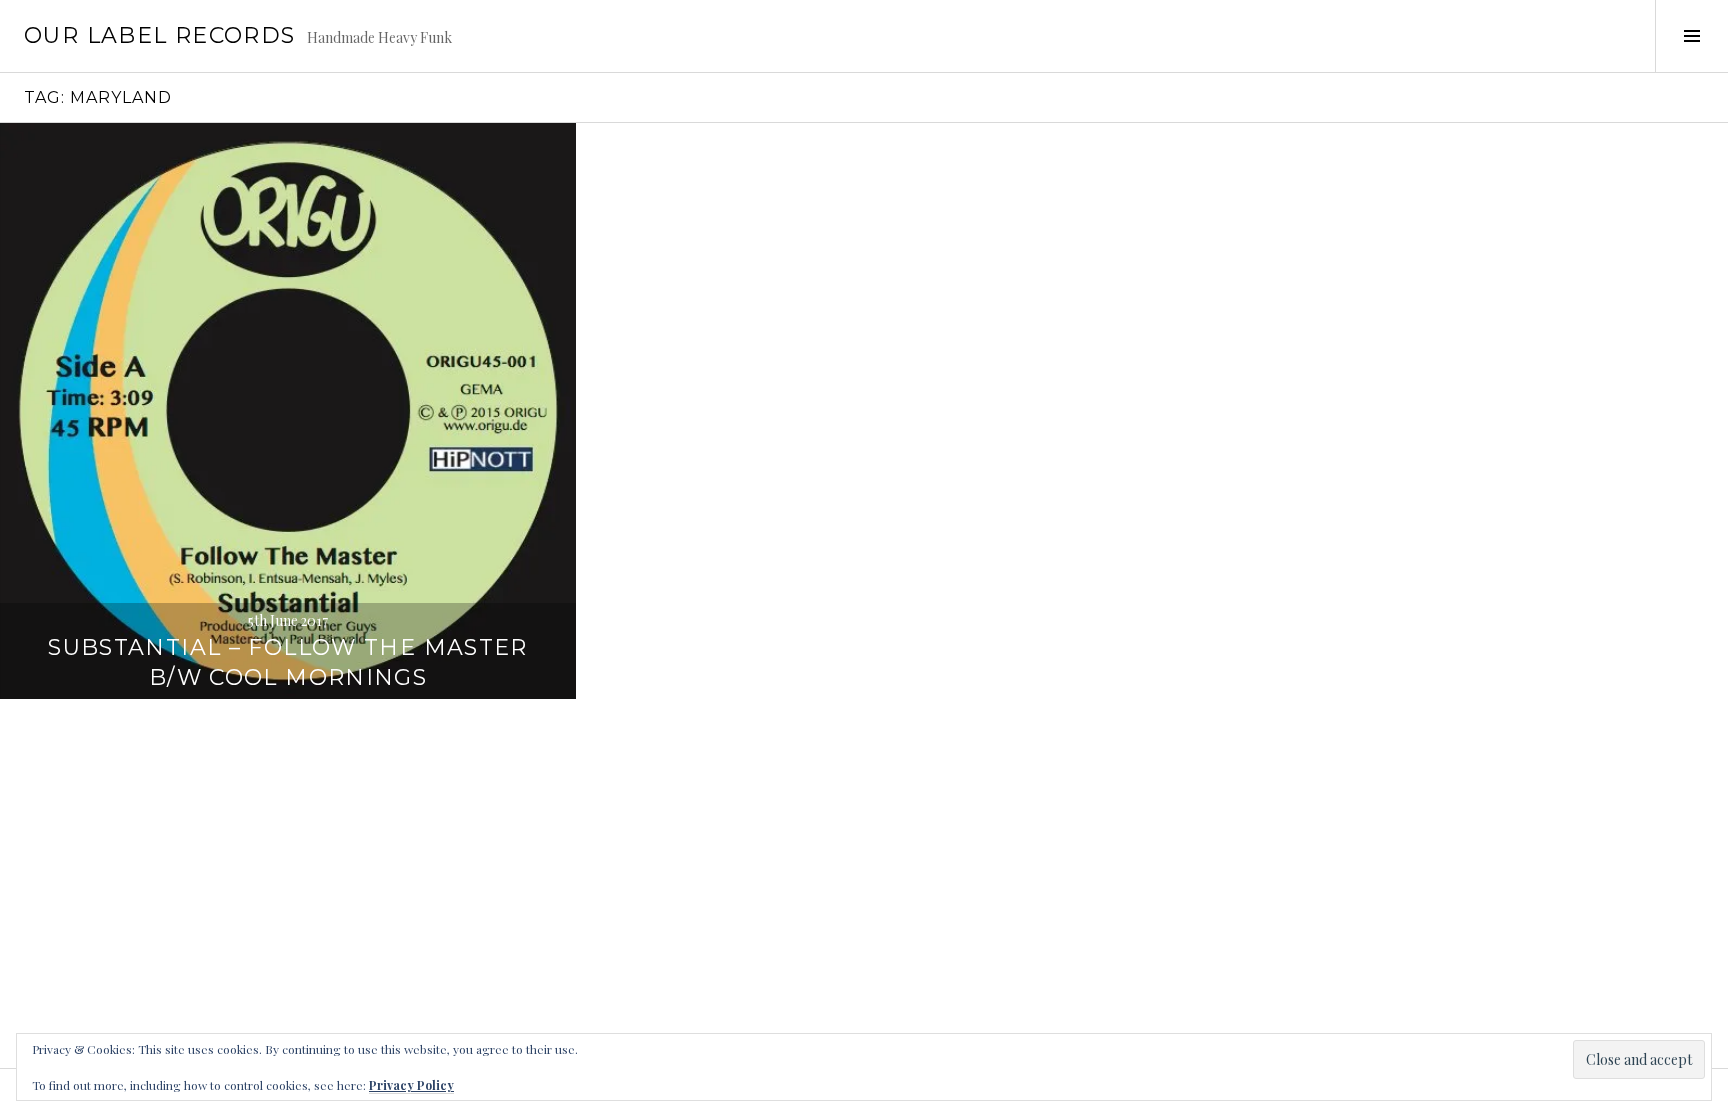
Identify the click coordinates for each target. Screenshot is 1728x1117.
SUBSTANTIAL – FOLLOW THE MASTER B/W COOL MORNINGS (288, 662)
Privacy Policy (411, 1085)
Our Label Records (159, 35)
